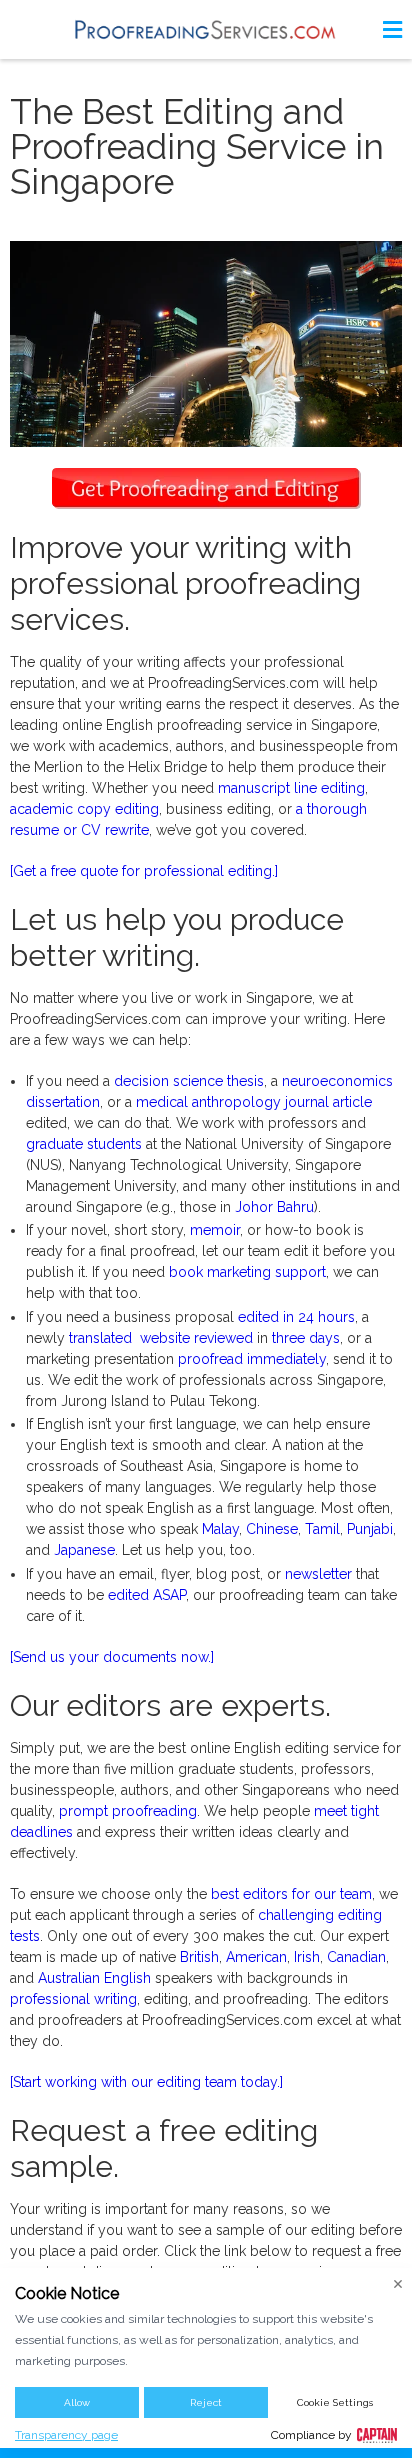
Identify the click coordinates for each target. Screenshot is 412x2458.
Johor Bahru (274, 1207)
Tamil (322, 1529)
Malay (220, 1529)
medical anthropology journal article (254, 1102)
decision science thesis (189, 1081)
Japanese (84, 1550)
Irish (307, 1957)
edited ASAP (147, 1595)
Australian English (94, 1978)
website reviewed (196, 1338)
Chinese (272, 1529)
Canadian (356, 1957)
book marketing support (247, 1272)
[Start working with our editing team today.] (146, 2082)
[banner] (206, 29)
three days (306, 1338)
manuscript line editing (291, 788)
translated (100, 1338)
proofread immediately (252, 1359)
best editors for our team (291, 1894)
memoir (215, 1230)
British (199, 1957)
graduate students (84, 1144)
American (256, 1957)
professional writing (73, 1999)
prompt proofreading (128, 1811)
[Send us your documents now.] (112, 1657)
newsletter (318, 1574)
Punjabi (370, 1529)
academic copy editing (84, 809)
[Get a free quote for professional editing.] (144, 871)
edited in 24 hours (296, 1317)
